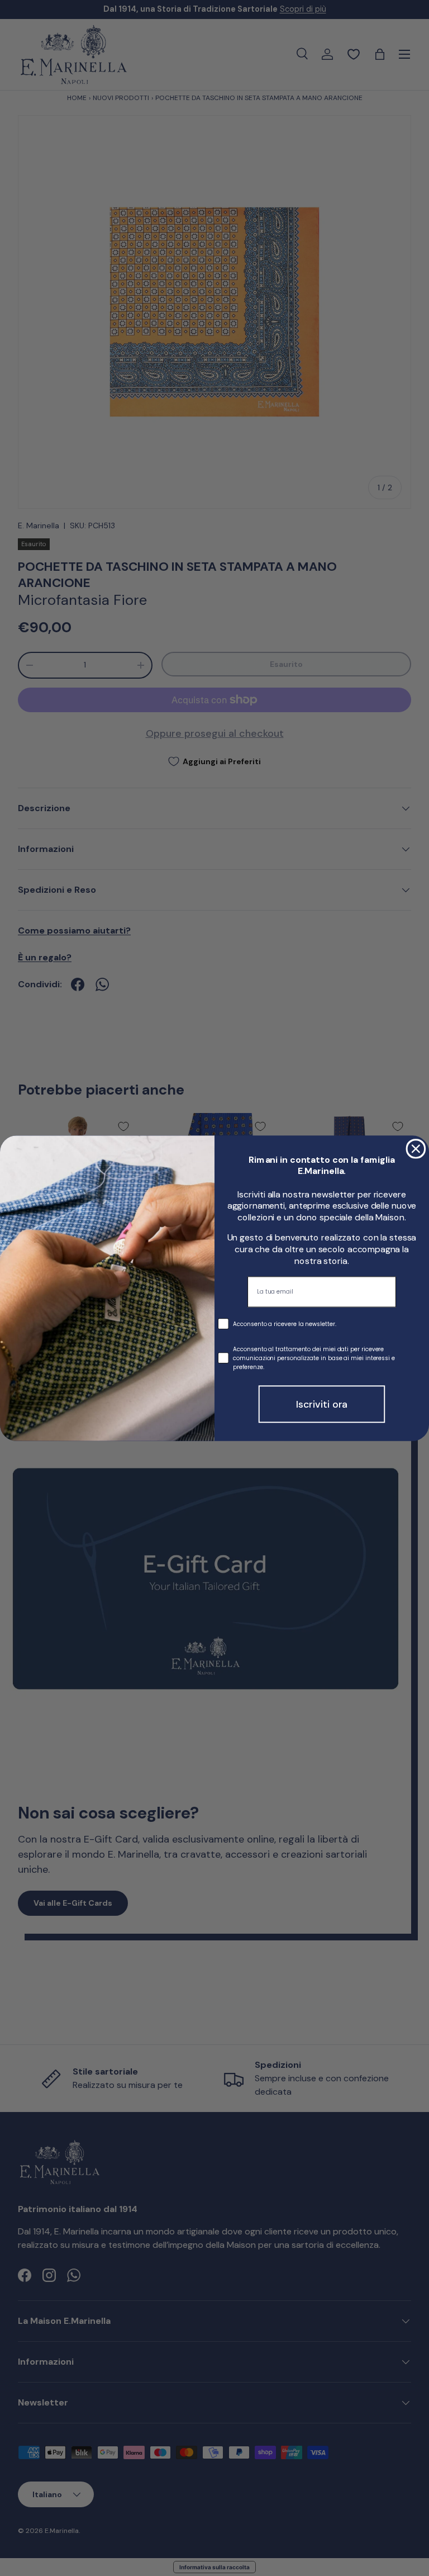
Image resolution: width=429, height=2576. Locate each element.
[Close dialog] (416, 1149)
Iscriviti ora (322, 1404)
